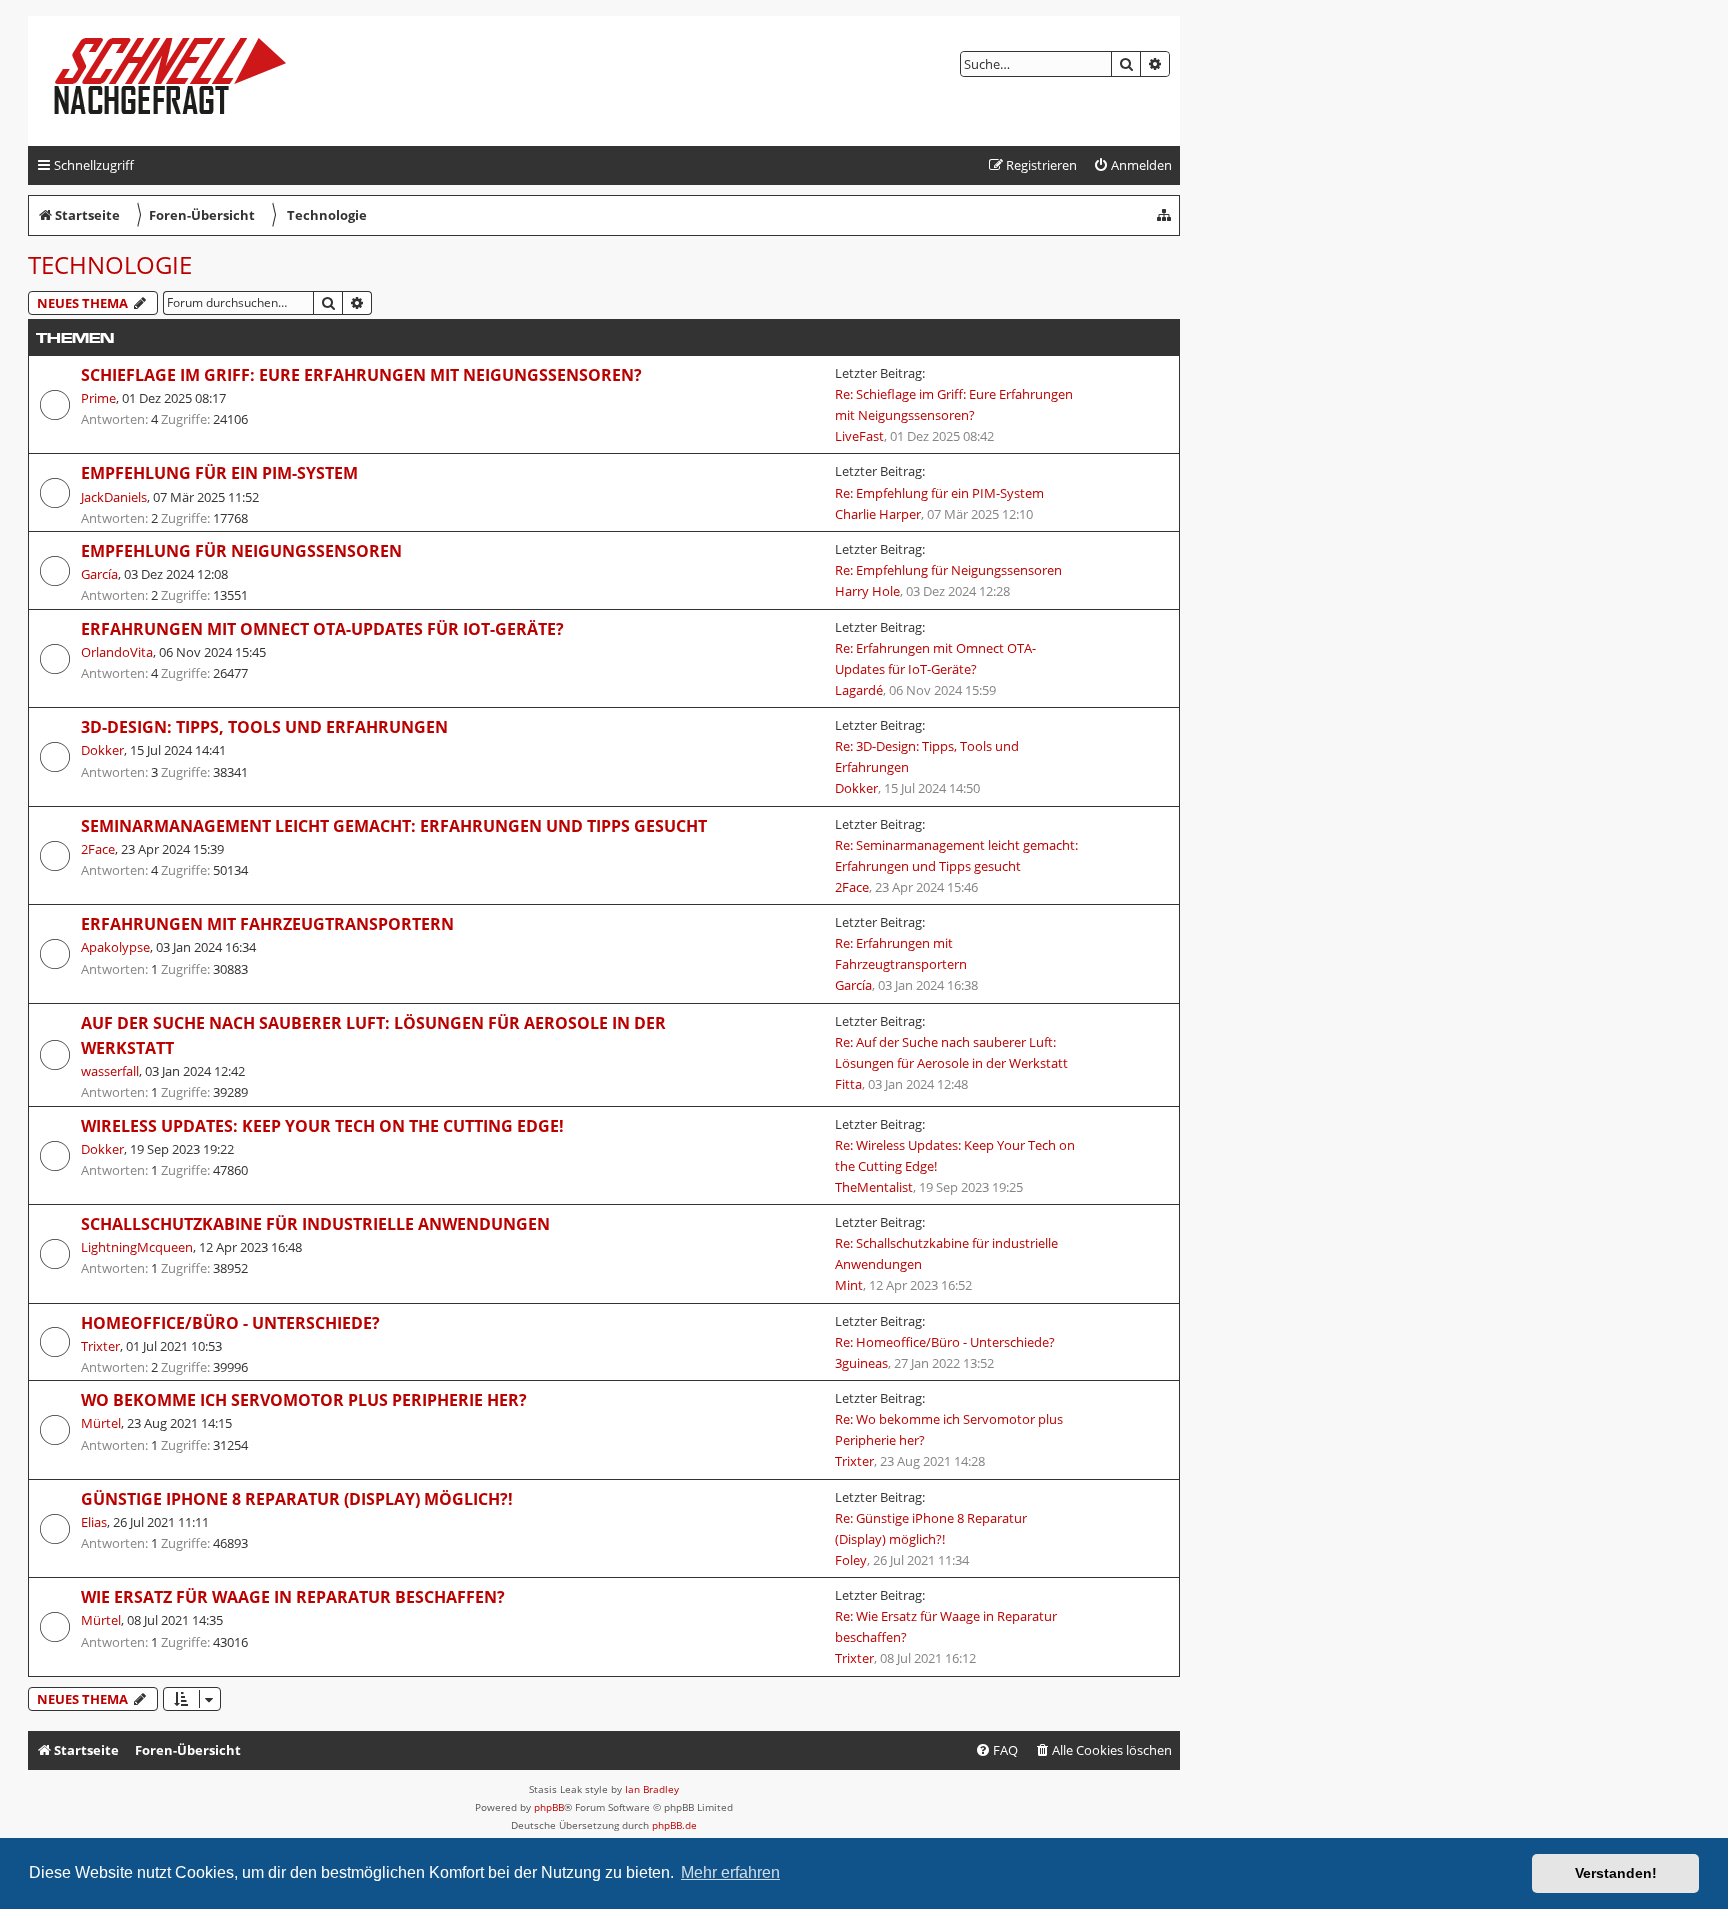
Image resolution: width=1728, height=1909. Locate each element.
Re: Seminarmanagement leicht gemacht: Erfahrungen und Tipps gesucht (956, 855)
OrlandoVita (117, 652)
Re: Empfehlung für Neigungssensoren (948, 570)
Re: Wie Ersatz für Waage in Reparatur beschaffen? (946, 1626)
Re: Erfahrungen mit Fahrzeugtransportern (901, 953)
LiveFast (859, 436)
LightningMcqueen (137, 1247)
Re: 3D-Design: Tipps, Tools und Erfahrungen (927, 756)
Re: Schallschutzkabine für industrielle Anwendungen (946, 1253)
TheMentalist (874, 1187)
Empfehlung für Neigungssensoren (241, 551)
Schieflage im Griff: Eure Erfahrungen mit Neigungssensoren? (361, 375)
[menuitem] (1132, 165)
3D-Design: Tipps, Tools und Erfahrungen (264, 727)
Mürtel (101, 1423)
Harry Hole (867, 591)
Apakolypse (115, 947)
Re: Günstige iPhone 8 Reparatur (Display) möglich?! (931, 1528)
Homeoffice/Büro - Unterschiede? (230, 1323)
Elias (94, 1522)
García (99, 574)
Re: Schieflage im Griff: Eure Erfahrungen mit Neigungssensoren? (954, 404)
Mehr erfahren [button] (730, 1872)
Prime (98, 398)
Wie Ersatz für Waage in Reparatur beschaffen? (293, 1597)
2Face (98, 849)
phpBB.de (674, 1825)
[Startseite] (186, 81)
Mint (849, 1285)
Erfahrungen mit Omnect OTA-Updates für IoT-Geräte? (322, 629)
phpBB (549, 1807)
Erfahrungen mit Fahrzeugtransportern (267, 924)
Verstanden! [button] (1616, 1873)
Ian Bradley (652, 1789)
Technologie (110, 264)
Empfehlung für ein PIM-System (219, 473)
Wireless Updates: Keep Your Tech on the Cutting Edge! (322, 1126)
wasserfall (110, 1071)
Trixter (100, 1346)
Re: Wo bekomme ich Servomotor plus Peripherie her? (949, 1429)
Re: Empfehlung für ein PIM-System (939, 493)
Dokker (102, 750)
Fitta (848, 1084)
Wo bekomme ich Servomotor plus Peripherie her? (304, 1400)
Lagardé (859, 690)
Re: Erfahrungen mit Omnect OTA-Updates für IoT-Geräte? (935, 658)
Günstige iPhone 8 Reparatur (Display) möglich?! (297, 1499)
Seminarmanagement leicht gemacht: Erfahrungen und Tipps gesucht (394, 826)
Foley (851, 1560)
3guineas (861, 1363)
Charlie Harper (878, 514)
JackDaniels (114, 497)
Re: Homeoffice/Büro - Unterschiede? (945, 1342)
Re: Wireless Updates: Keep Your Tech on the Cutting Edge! (955, 1155)
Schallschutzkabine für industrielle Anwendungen (315, 1224)
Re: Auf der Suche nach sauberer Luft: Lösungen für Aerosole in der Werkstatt (951, 1052)
